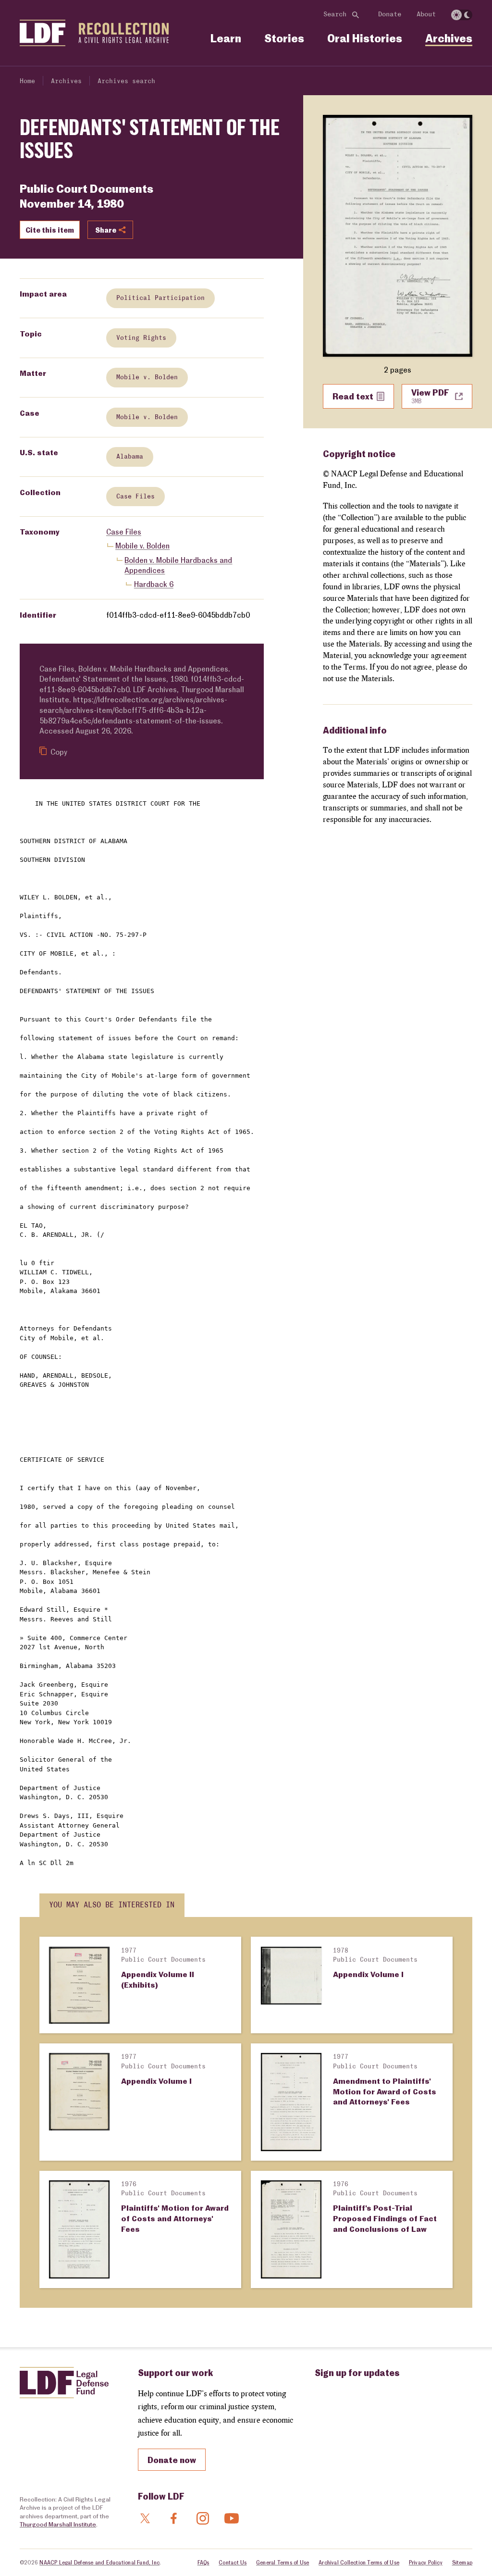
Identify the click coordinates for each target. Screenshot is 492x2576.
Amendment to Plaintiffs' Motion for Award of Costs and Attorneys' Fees (385, 2091)
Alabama (130, 457)
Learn (226, 38)
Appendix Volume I (368, 1974)
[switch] (462, 15)
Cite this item (50, 230)
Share (106, 230)
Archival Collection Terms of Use (359, 2562)
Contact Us (233, 2562)
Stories (284, 38)
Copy (59, 752)
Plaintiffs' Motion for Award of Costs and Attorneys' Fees (175, 2218)
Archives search (126, 81)
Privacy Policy (426, 2562)
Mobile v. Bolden (147, 377)
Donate (390, 14)
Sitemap (462, 2562)
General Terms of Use (283, 2562)
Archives (449, 38)
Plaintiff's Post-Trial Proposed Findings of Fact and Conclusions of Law (385, 2218)
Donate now (172, 2460)
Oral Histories (365, 38)
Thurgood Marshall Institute (58, 2524)
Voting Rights (141, 338)
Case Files (135, 497)
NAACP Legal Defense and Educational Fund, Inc (99, 2562)
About (426, 14)
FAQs (203, 2562)
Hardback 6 (154, 584)
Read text (353, 396)
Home (27, 81)
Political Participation (160, 298)
